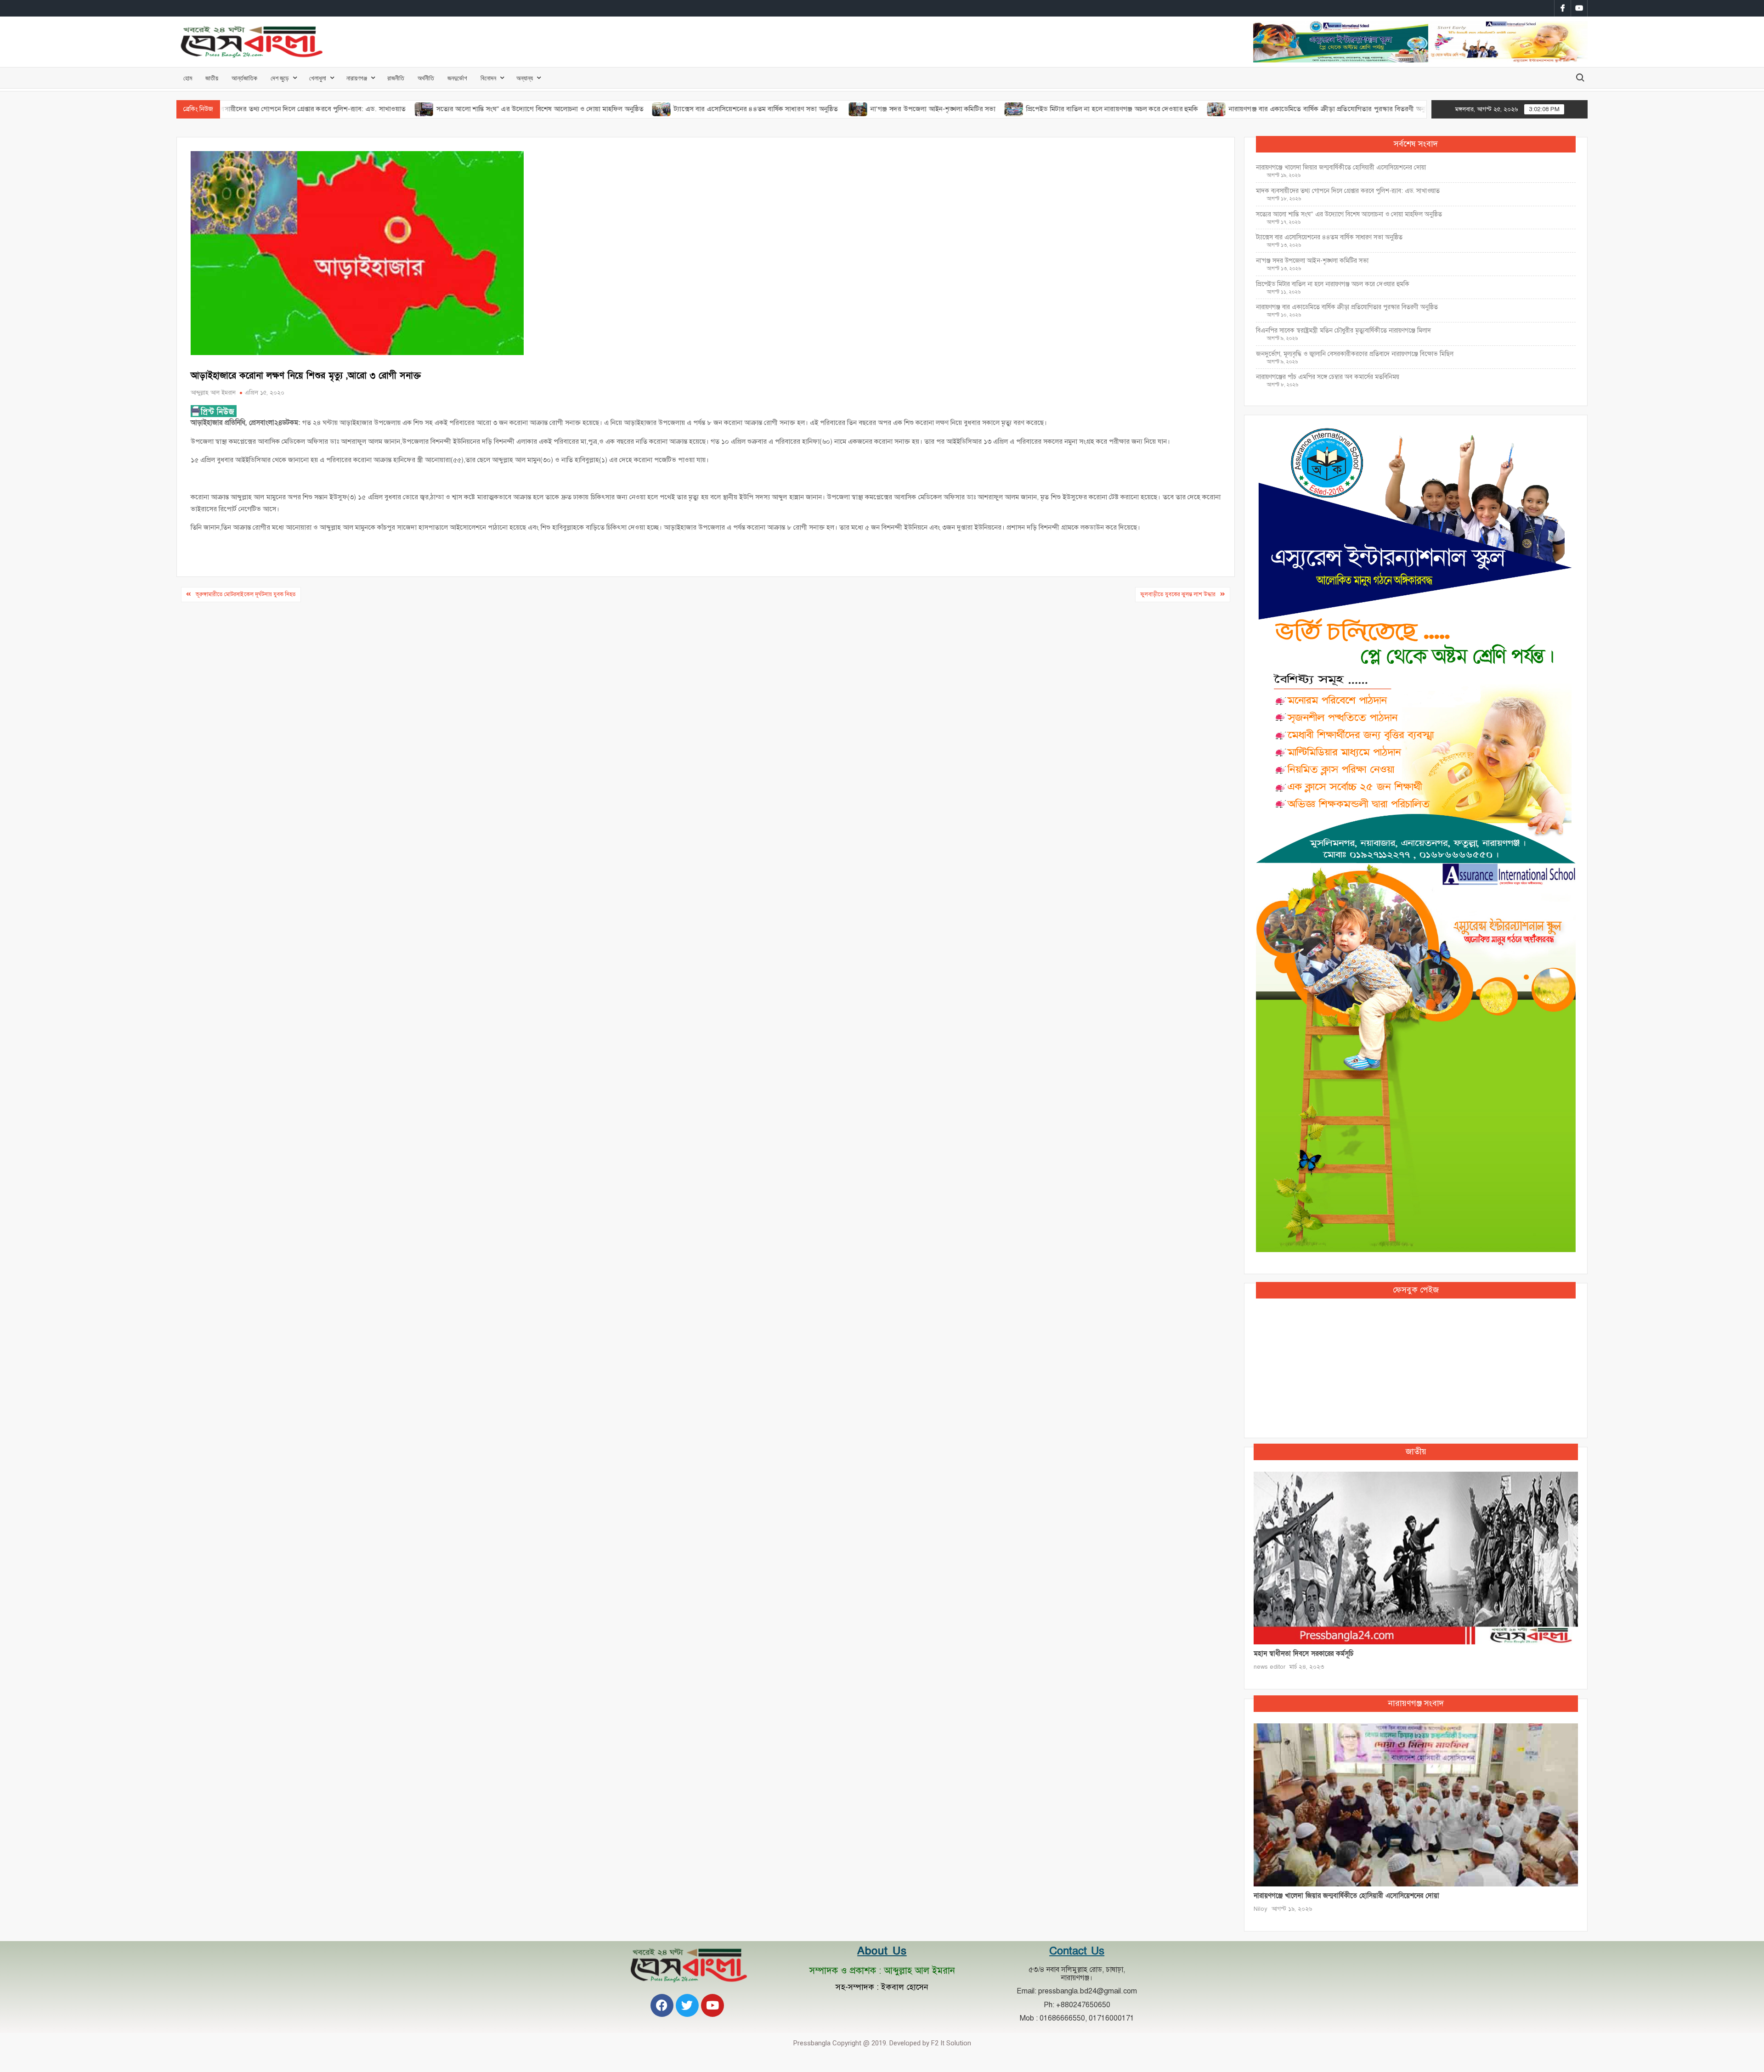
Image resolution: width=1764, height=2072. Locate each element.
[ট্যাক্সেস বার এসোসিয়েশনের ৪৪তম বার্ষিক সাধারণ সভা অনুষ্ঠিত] (559, 109)
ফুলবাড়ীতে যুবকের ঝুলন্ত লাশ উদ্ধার (1178, 594)
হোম (188, 78)
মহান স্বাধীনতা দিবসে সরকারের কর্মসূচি (1303, 1654)
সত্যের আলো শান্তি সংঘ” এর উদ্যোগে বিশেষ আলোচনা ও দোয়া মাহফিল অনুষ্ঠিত (436, 109)
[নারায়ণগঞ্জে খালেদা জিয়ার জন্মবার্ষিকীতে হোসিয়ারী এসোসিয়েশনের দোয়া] (1416, 1804)
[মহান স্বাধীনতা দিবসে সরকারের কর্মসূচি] (1416, 1558)
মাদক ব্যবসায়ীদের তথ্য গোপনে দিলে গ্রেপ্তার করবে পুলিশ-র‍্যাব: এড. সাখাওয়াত (1348, 191)
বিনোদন (488, 78)
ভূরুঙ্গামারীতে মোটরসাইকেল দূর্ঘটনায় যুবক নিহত (246, 594)
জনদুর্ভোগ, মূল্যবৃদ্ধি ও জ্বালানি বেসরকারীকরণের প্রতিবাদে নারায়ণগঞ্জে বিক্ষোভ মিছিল (1355, 354)
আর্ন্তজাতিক (244, 78)
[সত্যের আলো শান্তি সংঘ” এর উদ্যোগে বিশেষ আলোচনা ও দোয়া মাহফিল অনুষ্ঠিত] (321, 109)
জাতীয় (212, 78)
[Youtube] (712, 2005)
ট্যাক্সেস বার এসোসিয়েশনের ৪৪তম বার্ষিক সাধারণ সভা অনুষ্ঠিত (653, 109)
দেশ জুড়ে (280, 78)
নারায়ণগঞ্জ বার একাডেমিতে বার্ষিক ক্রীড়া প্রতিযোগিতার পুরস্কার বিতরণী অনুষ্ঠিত (1228, 109)
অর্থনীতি (426, 78)
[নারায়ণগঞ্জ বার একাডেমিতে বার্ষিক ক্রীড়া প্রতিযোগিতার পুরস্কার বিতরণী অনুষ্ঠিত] (1113, 109)
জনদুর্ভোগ (457, 78)
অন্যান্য (525, 78)
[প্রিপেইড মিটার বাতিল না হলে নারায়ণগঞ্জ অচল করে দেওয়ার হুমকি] (911, 109)
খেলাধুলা (318, 78)
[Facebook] (662, 2005)
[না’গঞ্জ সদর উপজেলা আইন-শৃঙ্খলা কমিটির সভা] (755, 109)
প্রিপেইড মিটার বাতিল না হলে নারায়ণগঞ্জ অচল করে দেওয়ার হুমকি (1009, 109)
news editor (1269, 1667)
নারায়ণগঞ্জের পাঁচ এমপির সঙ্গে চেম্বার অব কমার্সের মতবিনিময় (1328, 377)
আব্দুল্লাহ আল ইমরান (213, 393)
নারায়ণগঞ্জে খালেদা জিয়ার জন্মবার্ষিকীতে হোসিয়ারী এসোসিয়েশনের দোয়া (1341, 167)
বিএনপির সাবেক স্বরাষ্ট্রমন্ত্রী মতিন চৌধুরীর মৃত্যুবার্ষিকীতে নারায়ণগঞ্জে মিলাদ (1343, 330)
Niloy (1261, 1909)
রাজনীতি (396, 78)
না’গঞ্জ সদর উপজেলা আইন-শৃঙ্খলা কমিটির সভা (830, 109)
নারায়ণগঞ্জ (357, 78)
